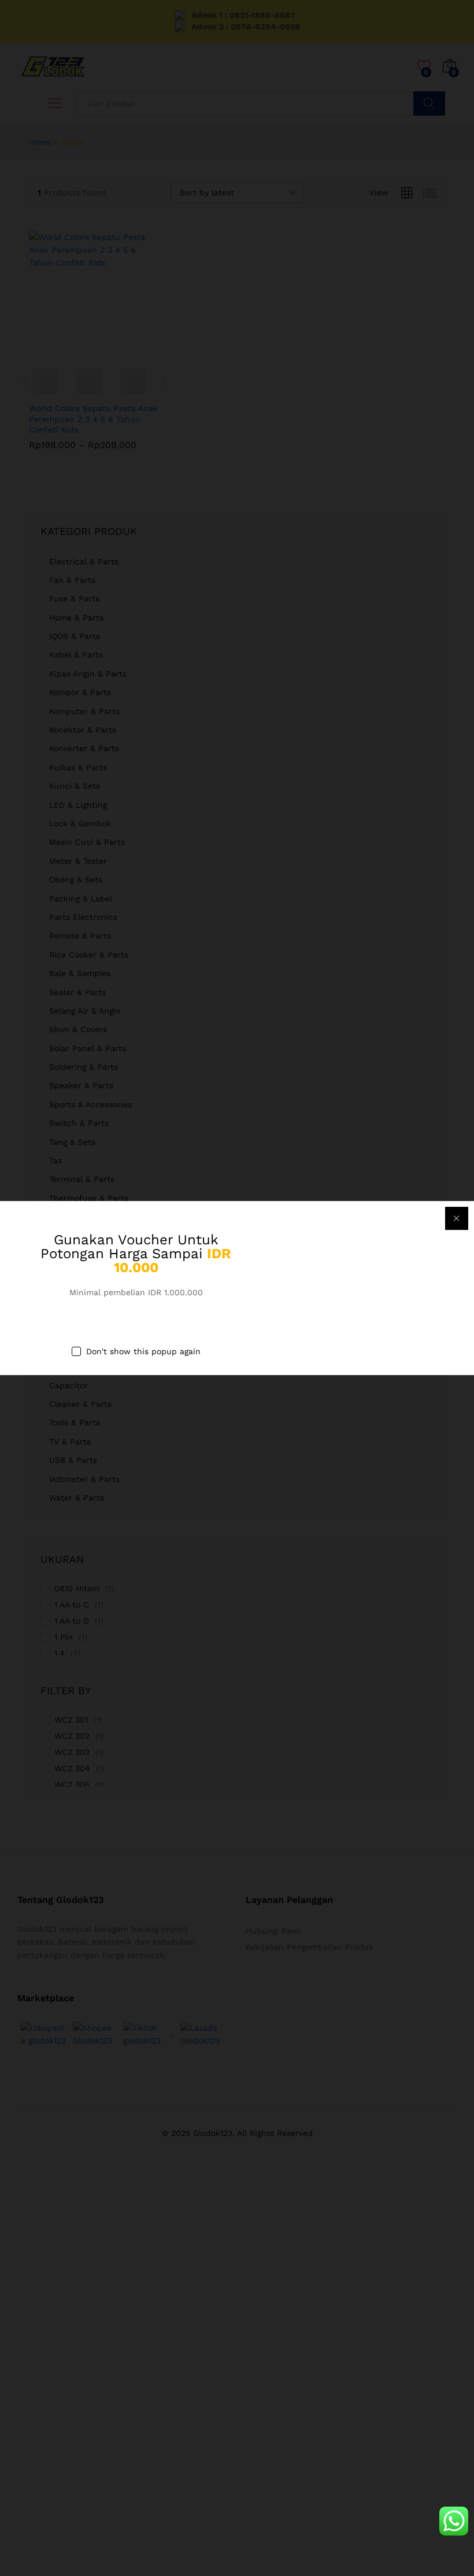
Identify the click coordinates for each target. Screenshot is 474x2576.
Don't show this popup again (143, 1351)
